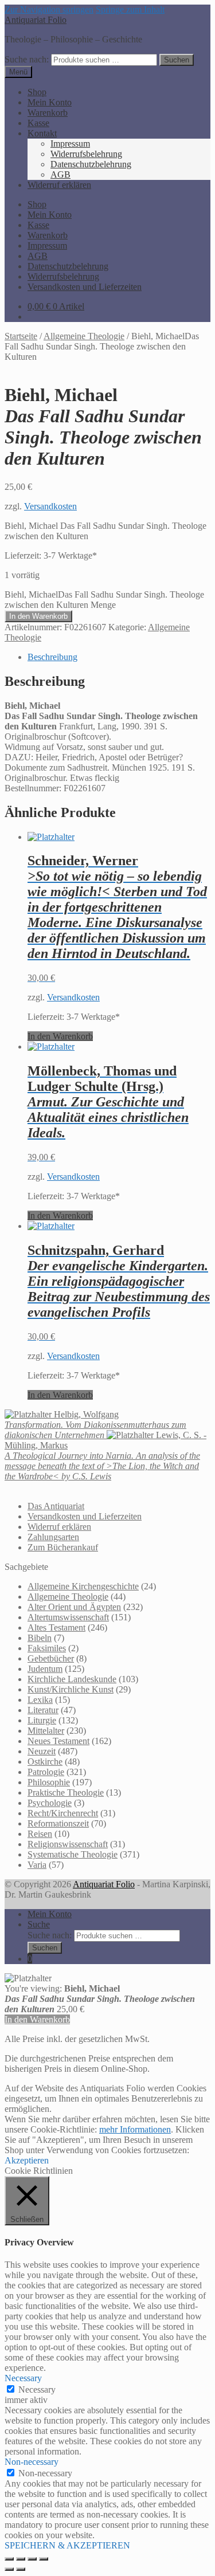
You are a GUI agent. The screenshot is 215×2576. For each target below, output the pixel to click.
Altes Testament (56, 1627)
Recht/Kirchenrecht (63, 1813)
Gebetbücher (51, 1658)
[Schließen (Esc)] (44, 2559)
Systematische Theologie (73, 1854)
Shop (37, 92)
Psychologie (50, 1803)
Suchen (177, 60)
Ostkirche (45, 1762)
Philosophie (49, 1782)
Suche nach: (27, 59)
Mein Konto (50, 102)
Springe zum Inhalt (130, 9)
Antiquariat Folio (36, 20)
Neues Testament (58, 1741)
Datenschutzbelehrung (91, 164)
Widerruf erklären (59, 185)
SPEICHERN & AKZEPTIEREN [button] (67, 2545)
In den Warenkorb (38, 616)
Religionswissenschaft (68, 1844)
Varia (37, 1865)
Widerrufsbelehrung (86, 154)
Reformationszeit (58, 1823)
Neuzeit (42, 1751)
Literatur (43, 1710)
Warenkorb (48, 113)
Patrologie (46, 1772)
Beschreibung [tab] (52, 657)
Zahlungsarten (53, 1537)
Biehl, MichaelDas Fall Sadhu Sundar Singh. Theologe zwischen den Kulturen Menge (104, 600)
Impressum (70, 144)
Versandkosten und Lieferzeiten (85, 287)
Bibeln (40, 1638)
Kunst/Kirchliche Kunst (71, 1689)
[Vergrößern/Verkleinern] (9, 2559)
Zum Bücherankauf (63, 1547)
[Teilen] (32, 2559)
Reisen (40, 1834)
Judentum (45, 1669)
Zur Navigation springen (49, 9)
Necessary (37, 2390)
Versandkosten (50, 506)
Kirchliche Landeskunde (72, 1679)
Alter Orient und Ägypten (74, 1607)
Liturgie (42, 1720)
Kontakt (42, 133)
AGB (60, 174)
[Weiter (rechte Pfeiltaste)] (21, 2569)
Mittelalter (46, 1731)
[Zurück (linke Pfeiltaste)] (9, 2569)
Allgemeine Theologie (84, 336)
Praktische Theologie (66, 1792)
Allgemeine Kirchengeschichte (83, 1586)
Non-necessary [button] (32, 2462)
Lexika (40, 1700)
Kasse (38, 123)
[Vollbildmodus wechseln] (21, 2559)
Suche (39, 1924)
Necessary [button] (23, 2378)
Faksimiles (47, 1648)
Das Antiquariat (56, 1506)
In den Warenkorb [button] (60, 1036)
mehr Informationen (135, 2129)
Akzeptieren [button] (27, 2160)
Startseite (21, 336)
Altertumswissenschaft (68, 1617)
